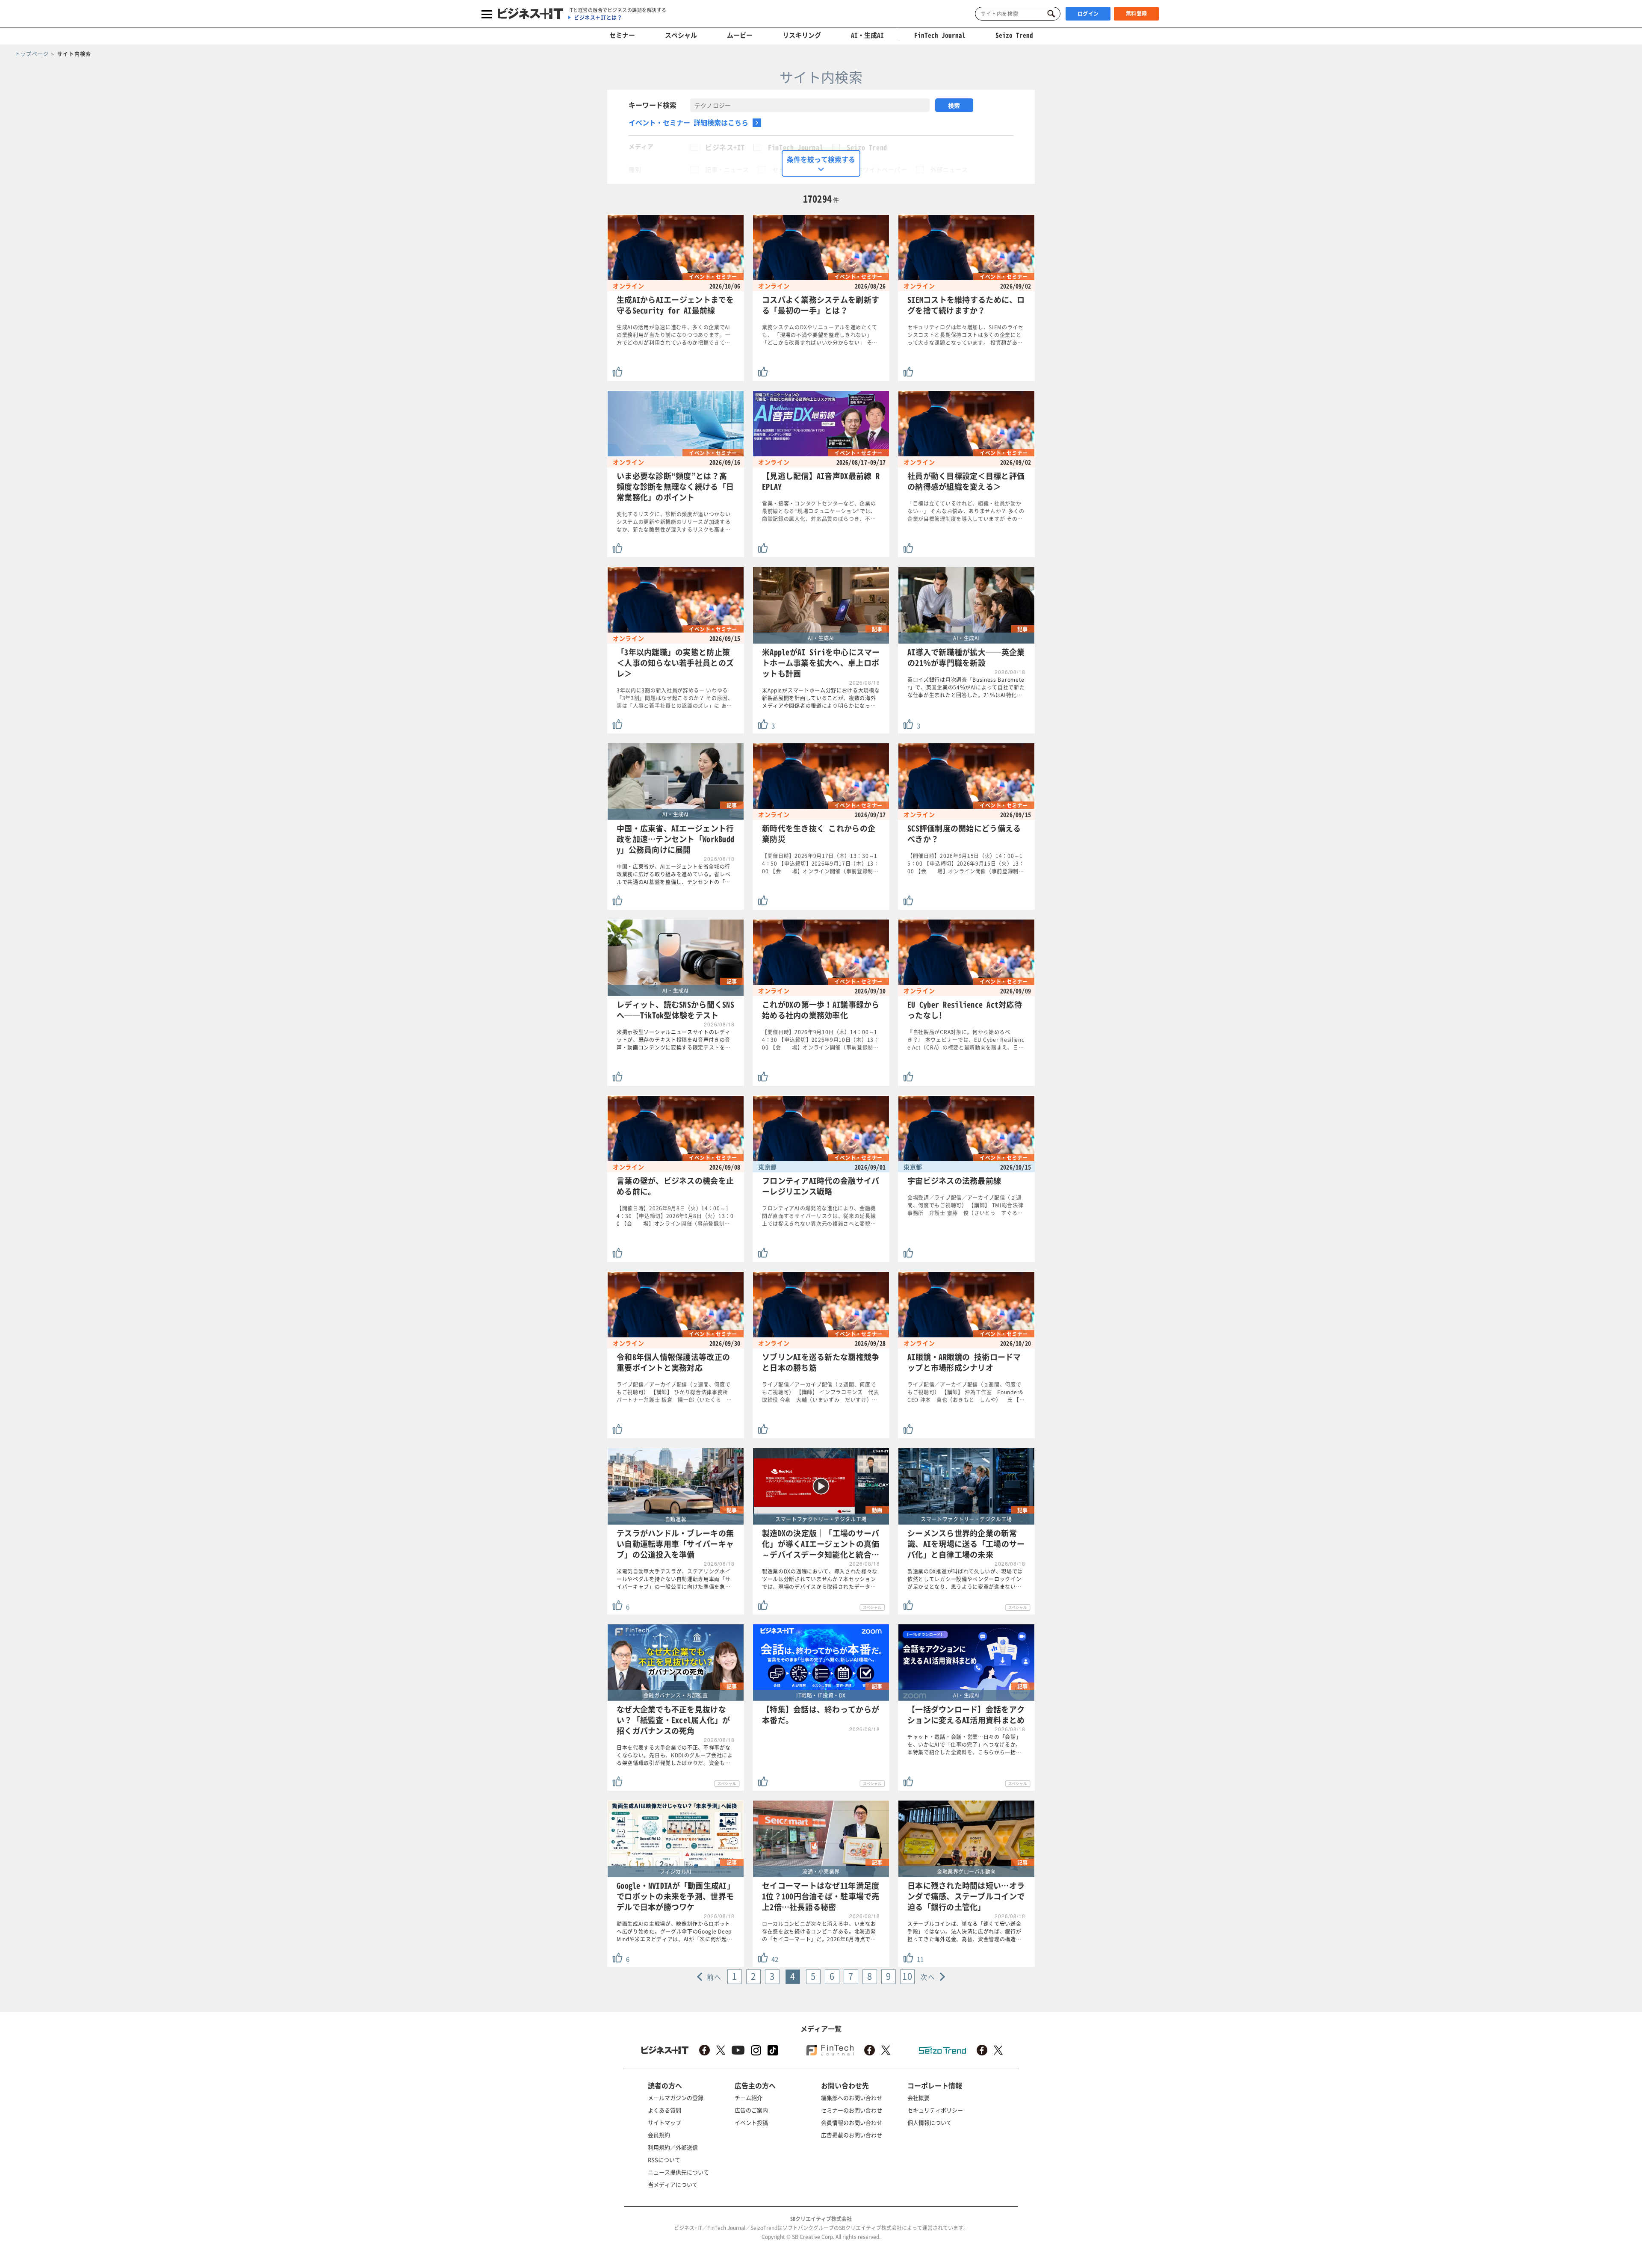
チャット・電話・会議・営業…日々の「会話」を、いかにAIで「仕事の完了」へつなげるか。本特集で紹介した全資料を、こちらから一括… (964, 1745)
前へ (714, 1977)
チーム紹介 (749, 2098)
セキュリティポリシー (935, 2110)
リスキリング (802, 35)
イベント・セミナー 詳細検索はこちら (688, 122)
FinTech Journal (796, 147)
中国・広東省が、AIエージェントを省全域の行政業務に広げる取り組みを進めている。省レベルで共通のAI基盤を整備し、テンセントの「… (674, 874)
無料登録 (1137, 13)
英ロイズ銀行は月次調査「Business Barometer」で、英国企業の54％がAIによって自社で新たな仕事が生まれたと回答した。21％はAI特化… (966, 687)
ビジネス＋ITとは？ (598, 18)
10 (907, 1976)
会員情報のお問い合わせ (852, 2122)
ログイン (1088, 14)
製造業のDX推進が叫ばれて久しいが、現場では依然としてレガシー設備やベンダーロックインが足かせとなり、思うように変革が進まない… (965, 1579)
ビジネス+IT (725, 147)
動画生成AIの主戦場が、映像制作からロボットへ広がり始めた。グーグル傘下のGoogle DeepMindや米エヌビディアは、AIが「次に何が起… (675, 1931)
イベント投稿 (751, 2122)
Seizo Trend (867, 147)
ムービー (740, 35)
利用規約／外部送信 (673, 2147)
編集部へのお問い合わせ (852, 2098)
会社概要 (918, 2098)
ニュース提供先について (678, 2172)
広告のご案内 (751, 2110)
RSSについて (664, 2160)
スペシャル (681, 35)
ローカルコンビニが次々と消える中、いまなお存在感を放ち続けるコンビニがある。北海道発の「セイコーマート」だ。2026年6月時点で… (819, 1931)
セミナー (622, 35)
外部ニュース (949, 169)
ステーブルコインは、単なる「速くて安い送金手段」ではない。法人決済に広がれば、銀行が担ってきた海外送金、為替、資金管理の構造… (964, 1931)
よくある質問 (664, 2110)
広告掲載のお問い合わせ (852, 2135)
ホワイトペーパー (882, 169)
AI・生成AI (867, 35)
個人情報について (930, 2122)
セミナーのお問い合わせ (852, 2110)
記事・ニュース (727, 169)
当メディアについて (673, 2184)
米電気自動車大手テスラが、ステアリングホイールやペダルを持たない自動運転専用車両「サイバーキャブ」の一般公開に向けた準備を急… (674, 1579)
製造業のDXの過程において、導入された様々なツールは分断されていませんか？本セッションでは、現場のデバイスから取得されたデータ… (820, 1579)
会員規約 (659, 2135)
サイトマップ (664, 2122)
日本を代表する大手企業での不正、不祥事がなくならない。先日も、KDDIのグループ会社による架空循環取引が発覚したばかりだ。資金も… (675, 1755)
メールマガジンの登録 (676, 2098)
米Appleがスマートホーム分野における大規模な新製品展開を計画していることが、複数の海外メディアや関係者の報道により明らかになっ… (821, 698)
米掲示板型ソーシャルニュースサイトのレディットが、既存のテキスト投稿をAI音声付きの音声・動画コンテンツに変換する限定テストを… (674, 1040)
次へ (928, 1977)
